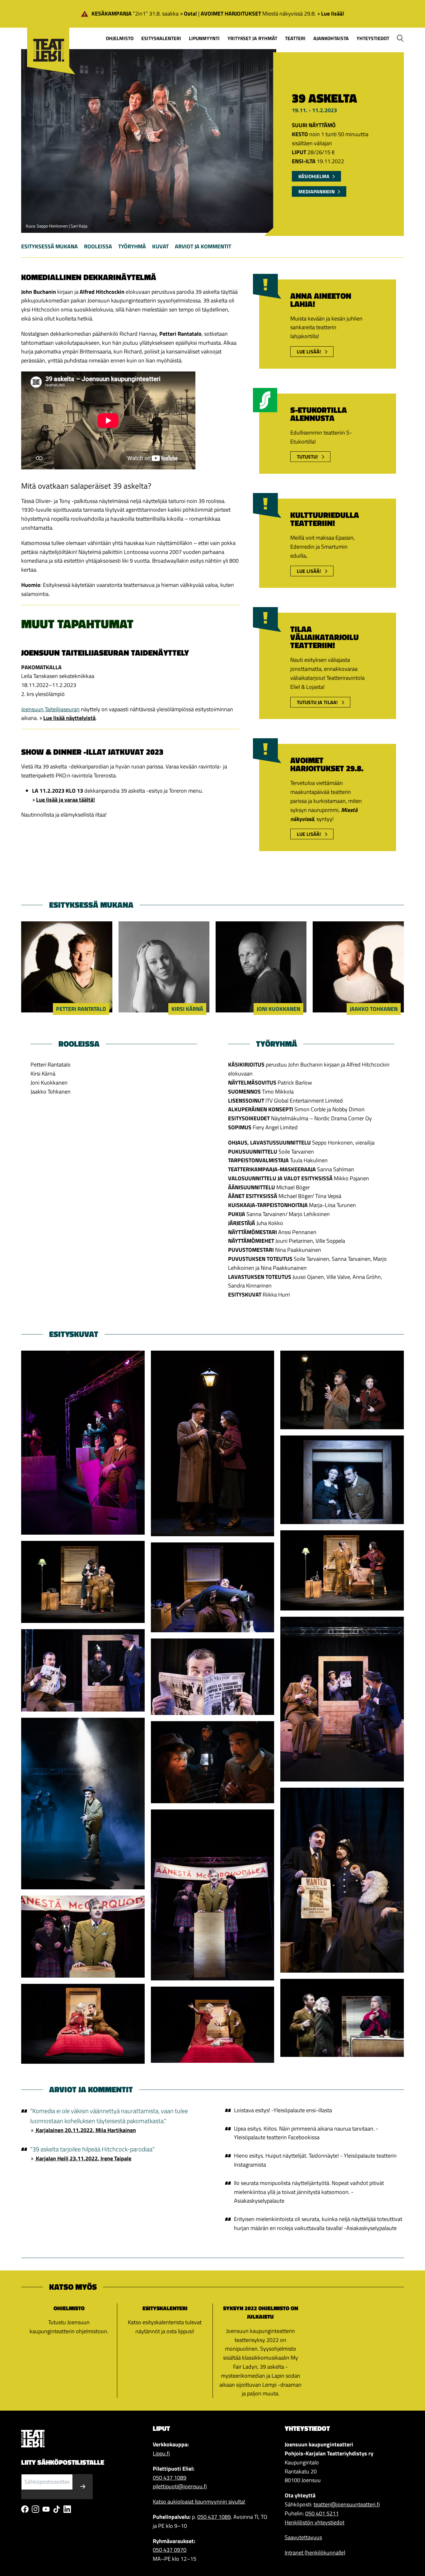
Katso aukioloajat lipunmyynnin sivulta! (199, 2502)
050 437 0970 (170, 2550)
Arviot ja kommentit (203, 246)
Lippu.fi (161, 2453)
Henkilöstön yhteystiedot (315, 2522)
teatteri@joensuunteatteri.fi (347, 2504)
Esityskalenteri (161, 38)
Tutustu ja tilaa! (318, 702)
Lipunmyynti (204, 38)
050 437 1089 (170, 2478)
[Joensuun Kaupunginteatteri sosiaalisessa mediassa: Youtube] (46, 2509)
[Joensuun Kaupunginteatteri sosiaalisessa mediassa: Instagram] (35, 2509)
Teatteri (295, 38)
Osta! (190, 14)
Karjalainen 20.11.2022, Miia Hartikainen (85, 2130)
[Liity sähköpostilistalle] (83, 2487)
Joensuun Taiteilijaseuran (50, 709)
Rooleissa (98, 246)
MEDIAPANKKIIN (317, 191)
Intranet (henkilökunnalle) (315, 2553)
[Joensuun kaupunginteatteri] (48, 41)
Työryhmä (132, 246)
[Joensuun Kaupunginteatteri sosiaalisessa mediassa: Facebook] (25, 2509)
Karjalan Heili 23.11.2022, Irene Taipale (83, 2158)
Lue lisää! (333, 14)
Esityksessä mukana (49, 246)
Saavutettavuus (303, 2537)
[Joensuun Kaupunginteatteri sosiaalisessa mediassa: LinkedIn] (67, 2509)
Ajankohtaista (331, 38)
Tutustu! (308, 457)
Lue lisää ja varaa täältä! (65, 800)
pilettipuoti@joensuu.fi (180, 2486)
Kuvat (160, 246)
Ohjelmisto (120, 38)
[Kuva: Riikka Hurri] (83, 1443)
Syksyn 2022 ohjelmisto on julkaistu (261, 2313)
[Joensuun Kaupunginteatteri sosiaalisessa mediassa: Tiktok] (57, 2509)
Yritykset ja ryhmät (252, 38)
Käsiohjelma (314, 176)
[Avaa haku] (400, 38)
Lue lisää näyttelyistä (69, 718)
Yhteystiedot (373, 38)
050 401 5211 (322, 2513)
